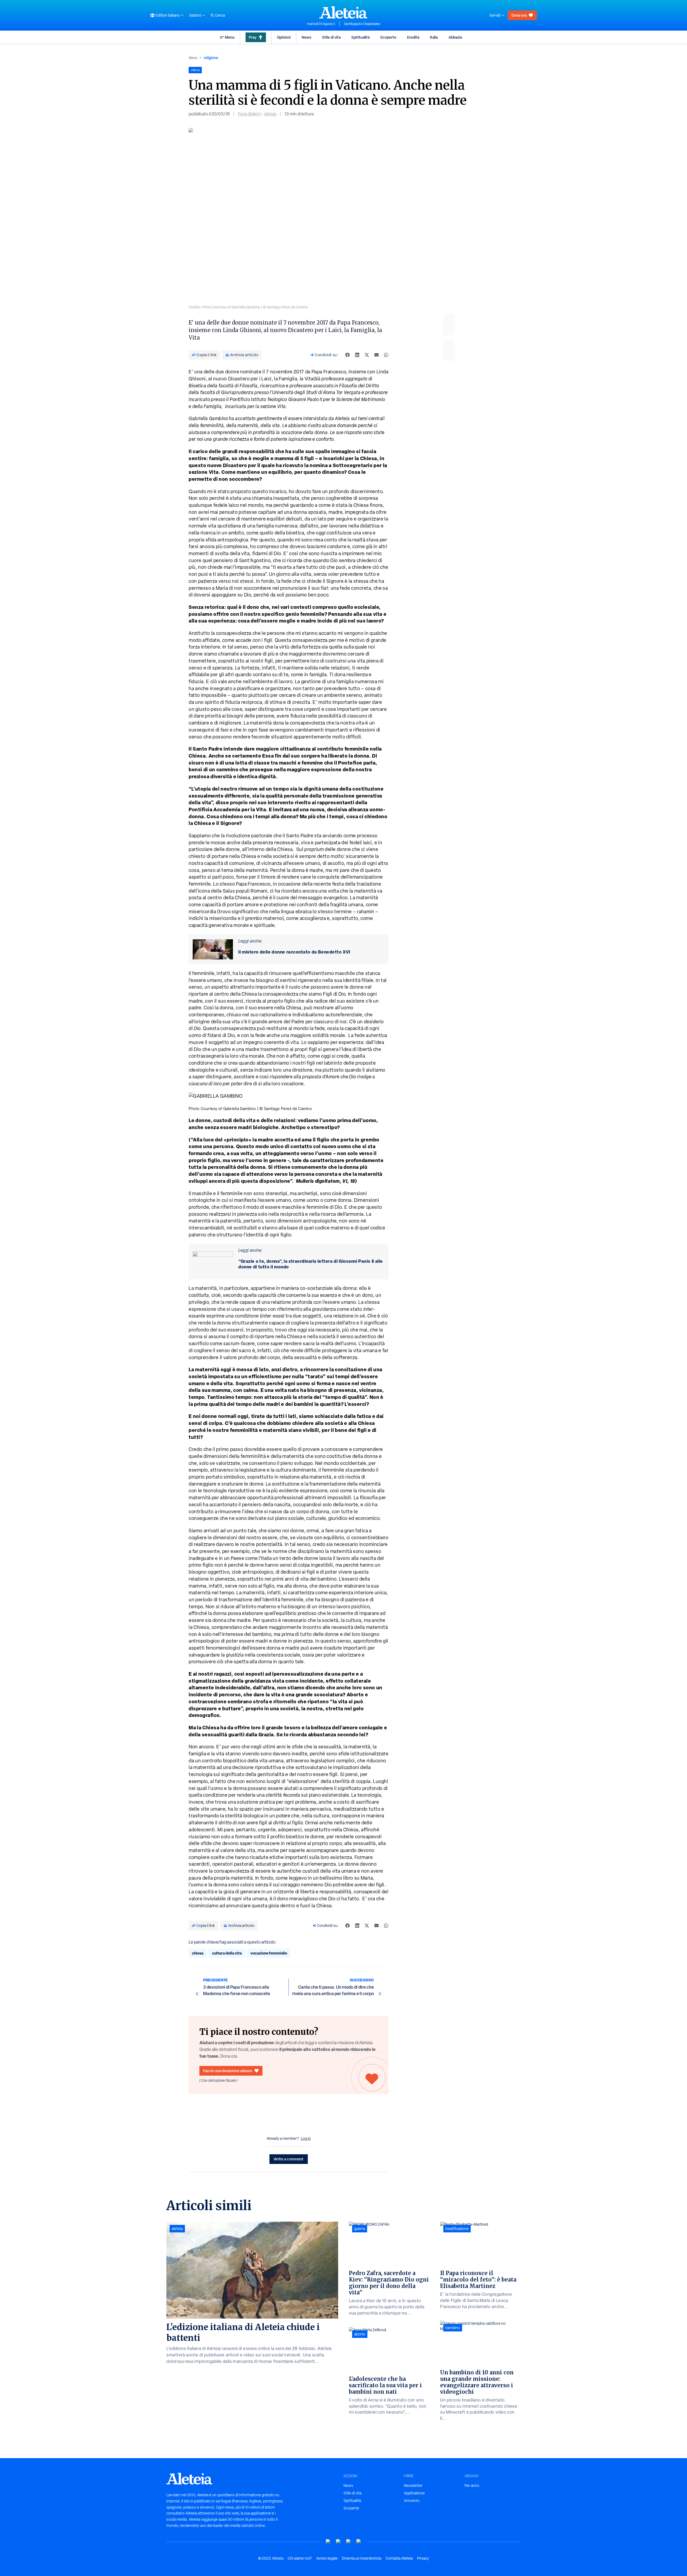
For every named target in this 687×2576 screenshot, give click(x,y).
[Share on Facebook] (348, 355)
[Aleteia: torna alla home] (343, 12)
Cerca (220, 15)
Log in (306, 2138)
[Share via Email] (377, 355)
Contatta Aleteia (399, 2558)
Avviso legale (327, 2558)
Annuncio (412, 2501)
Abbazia (455, 37)
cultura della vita (227, 1953)
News (306, 37)
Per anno (472, 2486)
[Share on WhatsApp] (386, 355)
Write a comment (289, 2159)
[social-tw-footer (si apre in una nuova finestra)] (349, 2542)
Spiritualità (360, 37)
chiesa (198, 1953)
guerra (360, 2229)
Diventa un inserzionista (362, 2558)
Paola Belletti (249, 114)
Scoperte (388, 37)
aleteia (177, 2229)
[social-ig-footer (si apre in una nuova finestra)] (359, 2542)
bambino (453, 2328)
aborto (360, 2334)
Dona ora (519, 15)
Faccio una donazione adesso (228, 2071)
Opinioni (284, 37)
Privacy (423, 2558)
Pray (253, 37)
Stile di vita (331, 37)
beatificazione (457, 2229)
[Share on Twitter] (367, 355)
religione (211, 58)
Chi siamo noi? (300, 2558)
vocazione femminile (269, 1953)
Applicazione (414, 2493)
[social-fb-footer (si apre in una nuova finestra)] (338, 2542)
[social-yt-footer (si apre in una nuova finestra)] (328, 2542)
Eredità (413, 37)
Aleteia (270, 114)
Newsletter (413, 2486)
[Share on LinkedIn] (357, 355)
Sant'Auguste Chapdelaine (362, 24)
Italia (434, 37)
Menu (230, 37)
